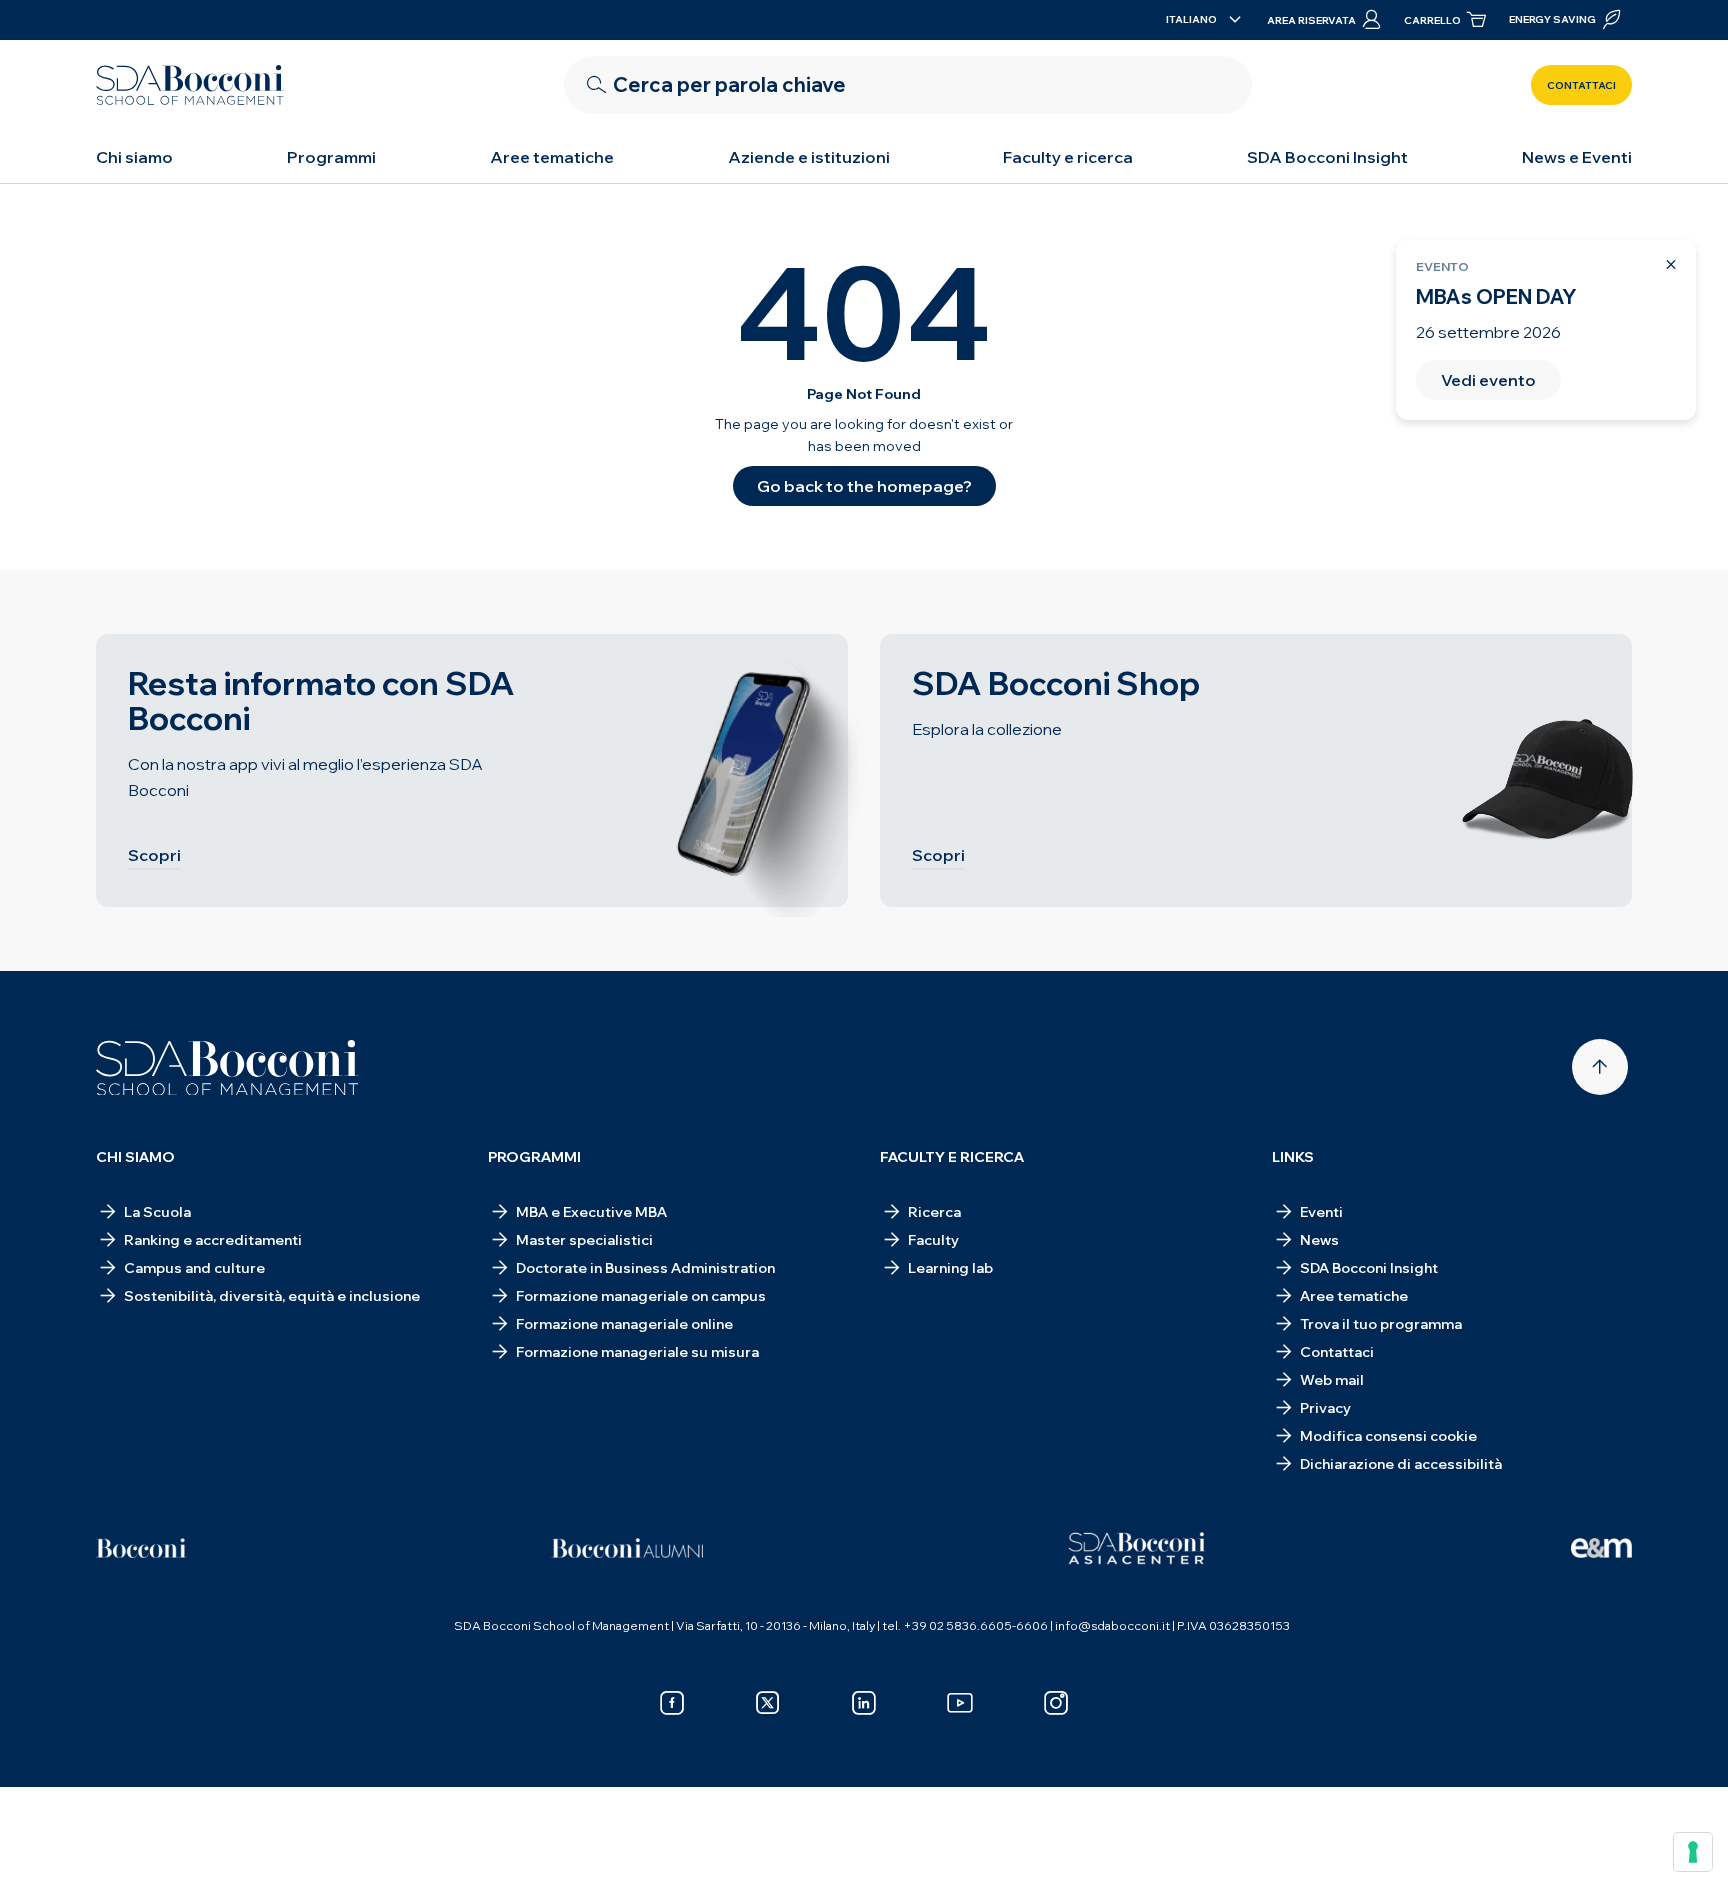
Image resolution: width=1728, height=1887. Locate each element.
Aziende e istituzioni (809, 157)
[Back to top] (1600, 1067)
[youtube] (960, 1703)
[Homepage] (227, 1068)
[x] (768, 1703)
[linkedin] (864, 1703)
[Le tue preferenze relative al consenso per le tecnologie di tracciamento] (1693, 1852)
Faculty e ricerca (1068, 157)
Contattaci (1581, 85)
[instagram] (1056, 1703)
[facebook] (672, 1703)
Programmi (331, 157)
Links (1293, 1157)
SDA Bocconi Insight (1327, 157)
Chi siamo (134, 157)
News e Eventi (1577, 157)
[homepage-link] (190, 85)
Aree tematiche (552, 157)
